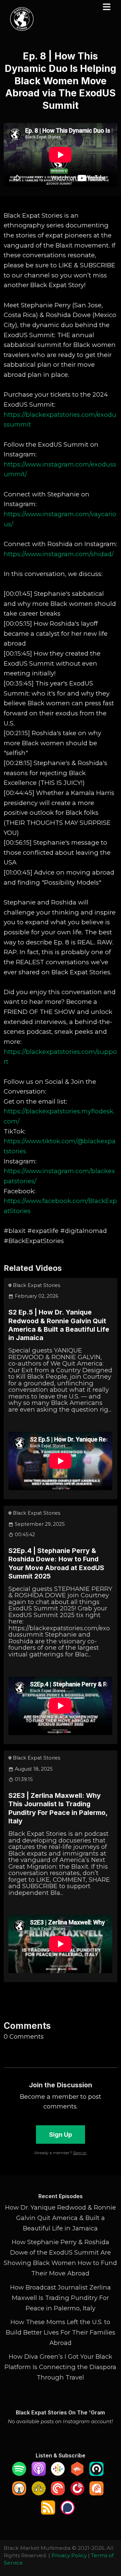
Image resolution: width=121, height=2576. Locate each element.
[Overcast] (19, 2493)
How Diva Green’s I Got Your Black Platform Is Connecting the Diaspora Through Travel (60, 2367)
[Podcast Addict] (96, 2493)
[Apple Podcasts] (39, 2474)
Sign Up (61, 2134)
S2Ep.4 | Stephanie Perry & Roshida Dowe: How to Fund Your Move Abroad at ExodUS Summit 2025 (56, 1563)
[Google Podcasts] (58, 2474)
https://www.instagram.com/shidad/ (59, 554)
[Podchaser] (68, 2512)
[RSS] (48, 2512)
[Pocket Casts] (58, 2493)
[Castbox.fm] (77, 2474)
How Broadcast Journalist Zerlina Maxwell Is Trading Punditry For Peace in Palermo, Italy (61, 2298)
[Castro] (96, 2474)
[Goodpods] (39, 2493)
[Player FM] (77, 2493)
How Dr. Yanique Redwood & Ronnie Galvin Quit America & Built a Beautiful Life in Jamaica (61, 2218)
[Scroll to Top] (108, 2541)
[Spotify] (19, 2474)
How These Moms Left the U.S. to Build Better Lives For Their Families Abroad (61, 2332)
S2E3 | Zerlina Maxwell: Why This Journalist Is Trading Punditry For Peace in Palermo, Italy (58, 1808)
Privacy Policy (69, 2555)
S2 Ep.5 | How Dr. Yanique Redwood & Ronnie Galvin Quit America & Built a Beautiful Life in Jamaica (59, 1325)
